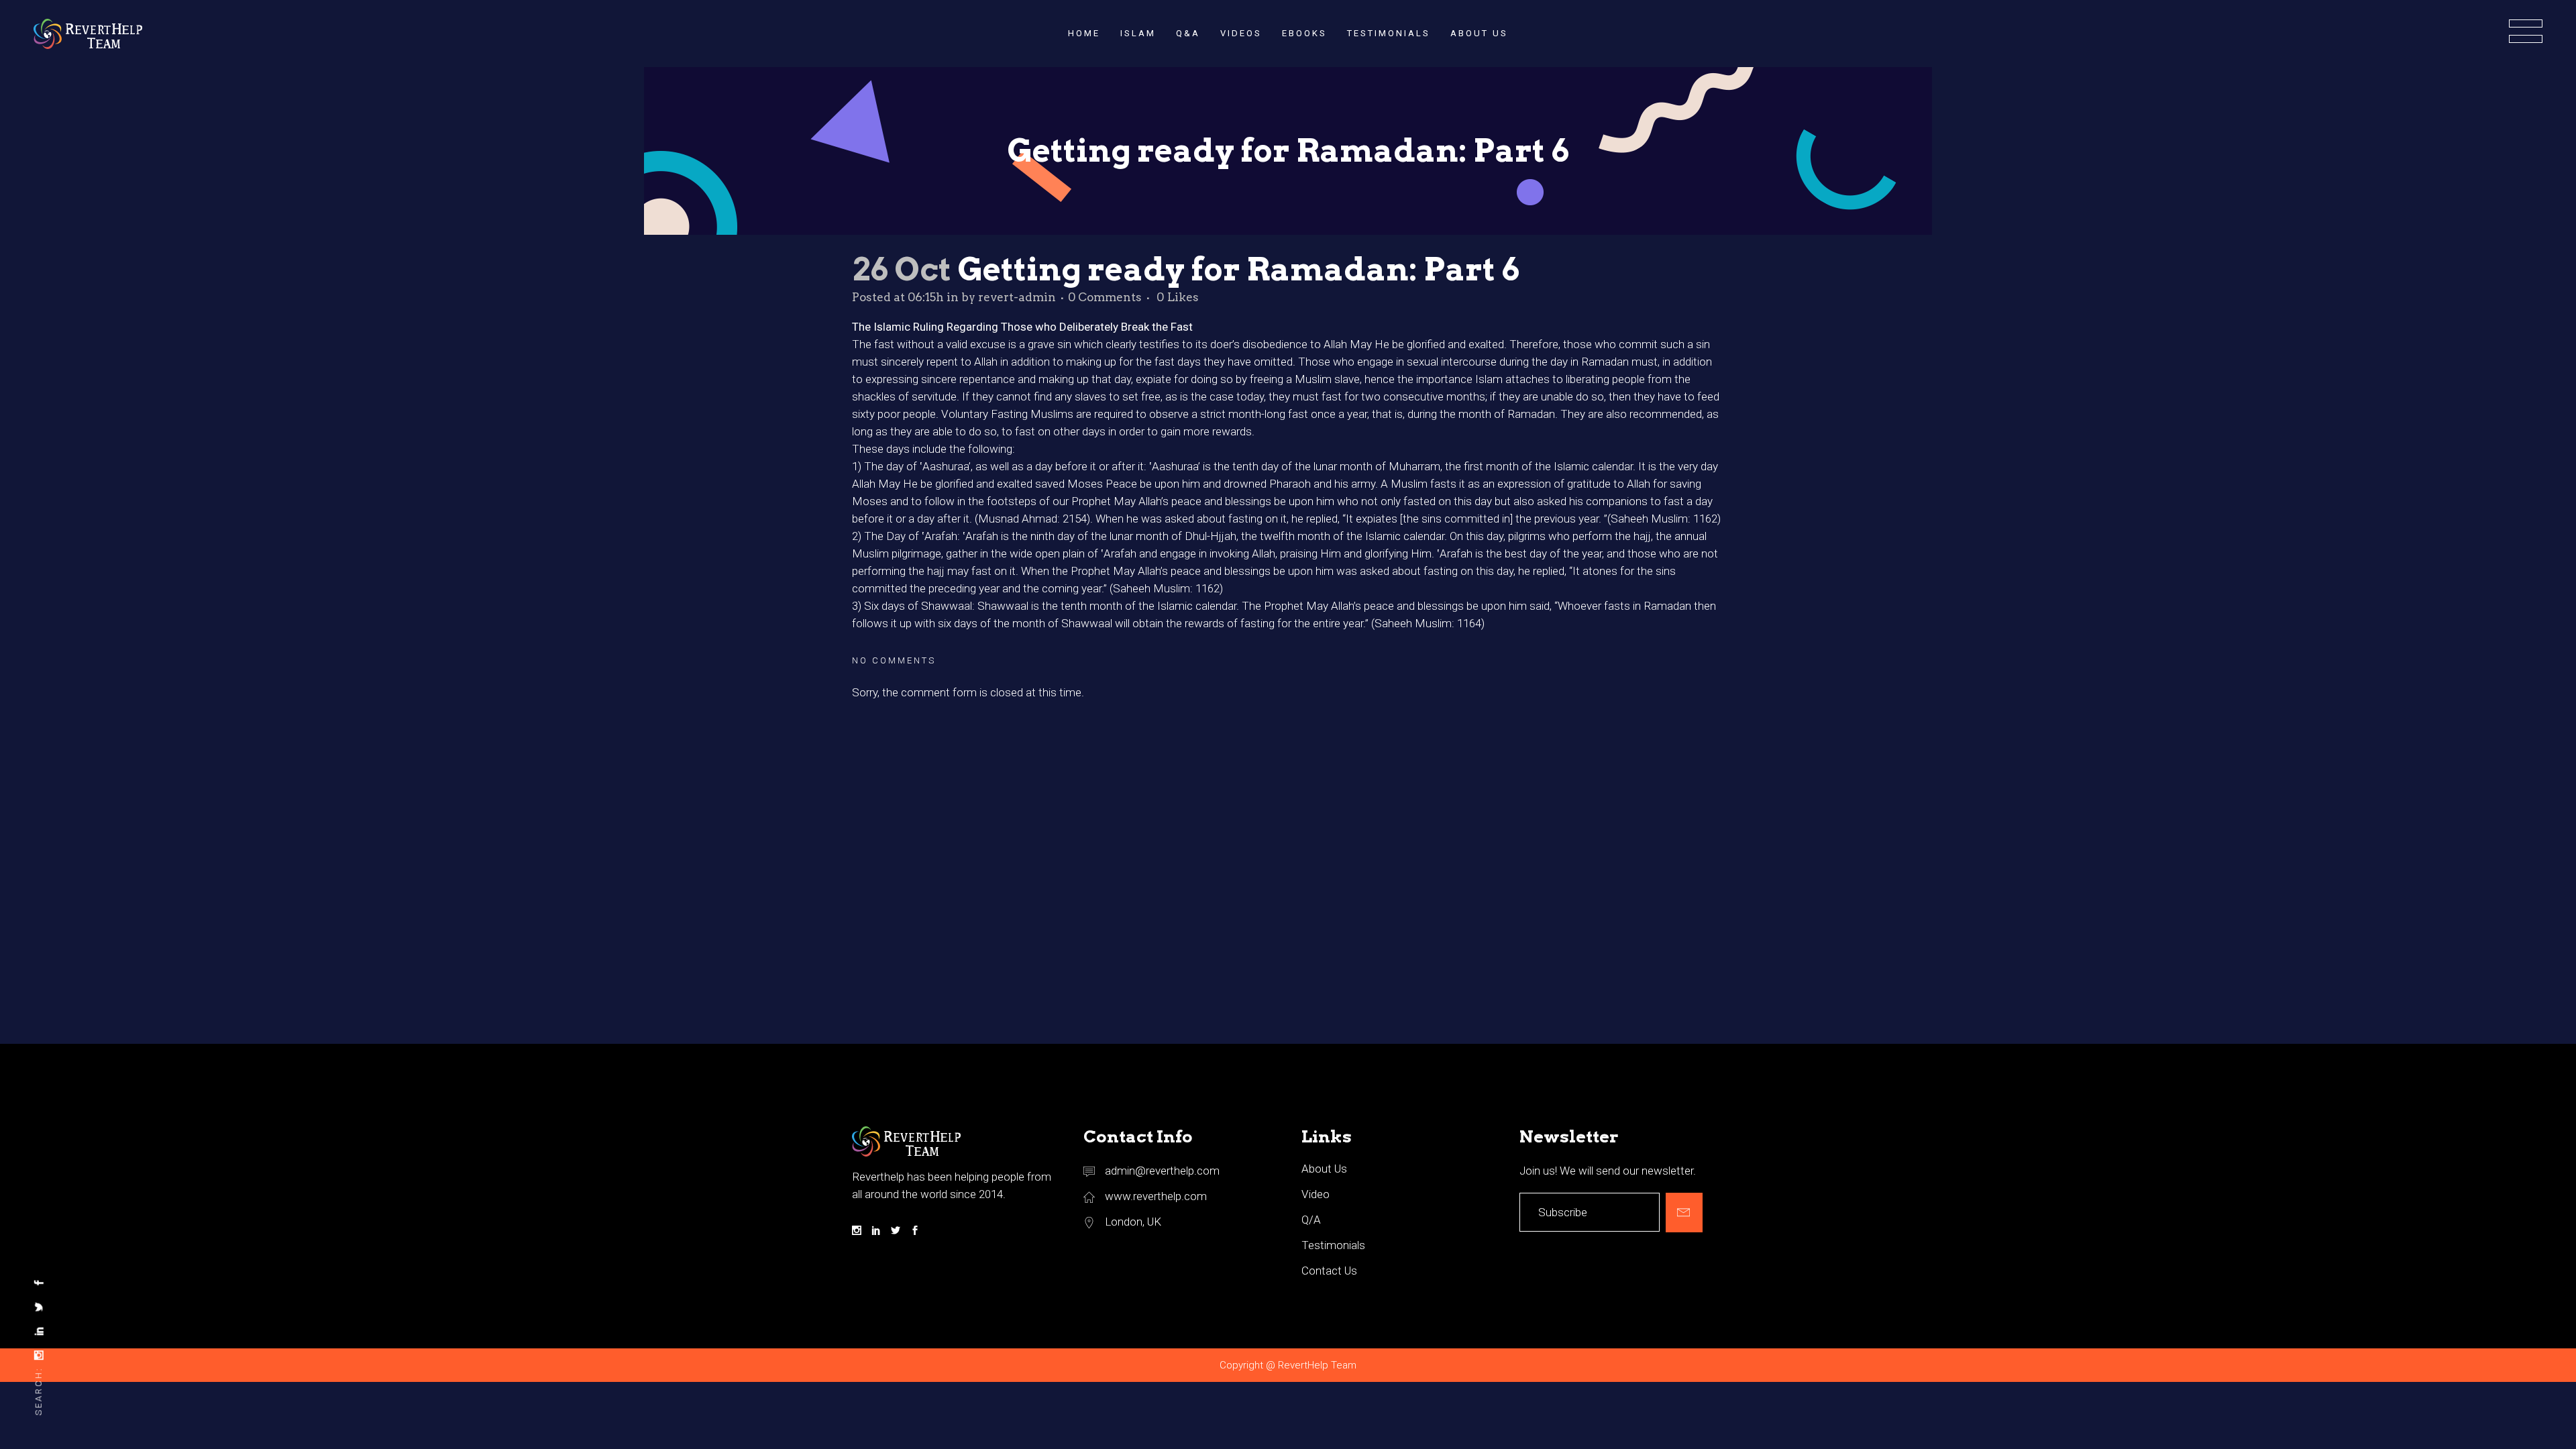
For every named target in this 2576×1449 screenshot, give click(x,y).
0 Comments (1105, 297)
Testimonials (1333, 1245)
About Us (1324, 1169)
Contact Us (1329, 1271)
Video (1316, 1194)
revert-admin (1017, 297)
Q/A (1311, 1220)
